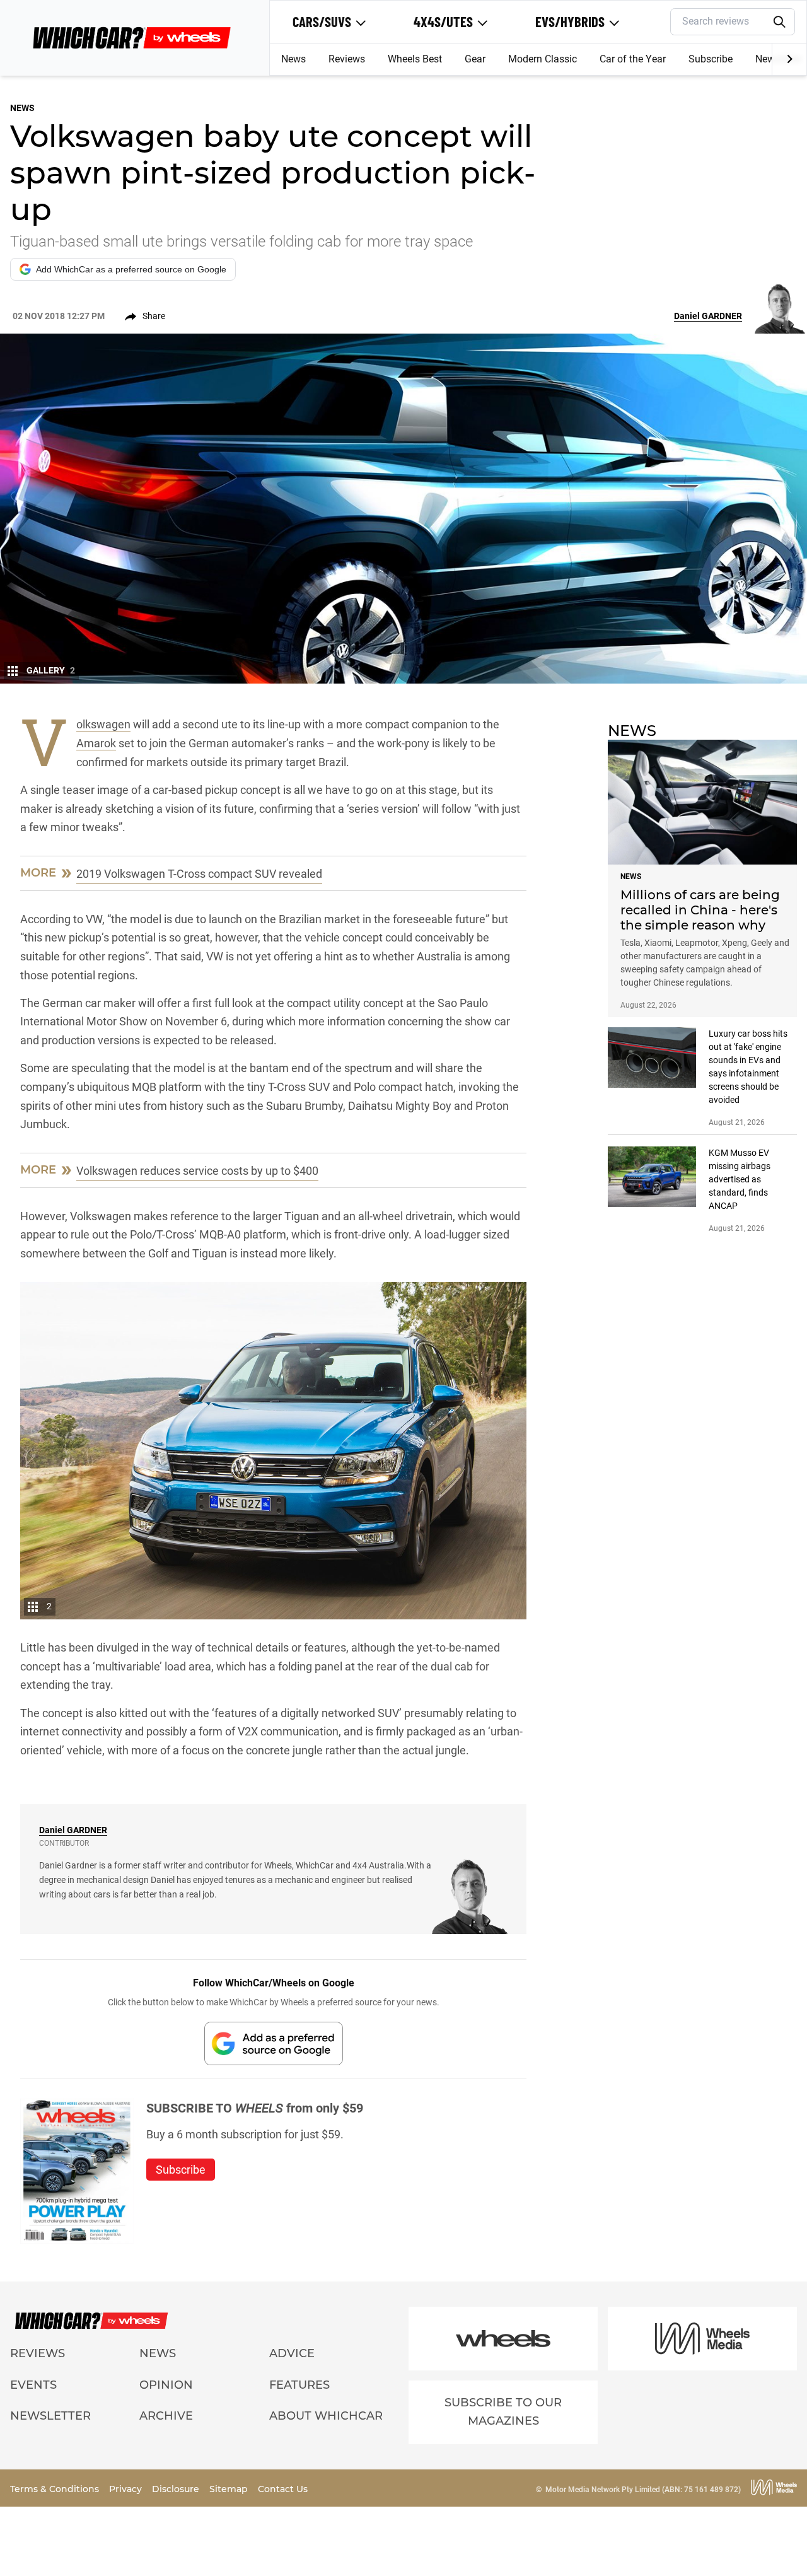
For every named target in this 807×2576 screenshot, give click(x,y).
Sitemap (230, 2489)
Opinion (166, 2385)
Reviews (347, 59)
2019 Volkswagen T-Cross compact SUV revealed (199, 874)
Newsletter (50, 2416)
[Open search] (780, 22)
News (293, 59)
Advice (292, 2353)
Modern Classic (543, 59)
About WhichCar (326, 2416)
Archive (166, 2416)
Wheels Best (415, 59)
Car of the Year (633, 59)
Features (299, 2385)
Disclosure (177, 2489)
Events (33, 2385)
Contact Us (283, 2489)
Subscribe (711, 59)
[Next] (789, 59)
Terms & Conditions (56, 2489)
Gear (475, 59)
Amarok (96, 743)
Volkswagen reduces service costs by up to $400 (197, 1171)
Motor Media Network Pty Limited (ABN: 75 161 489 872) (643, 2490)
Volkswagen (103, 725)
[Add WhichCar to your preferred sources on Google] (274, 2043)
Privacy (127, 2489)
